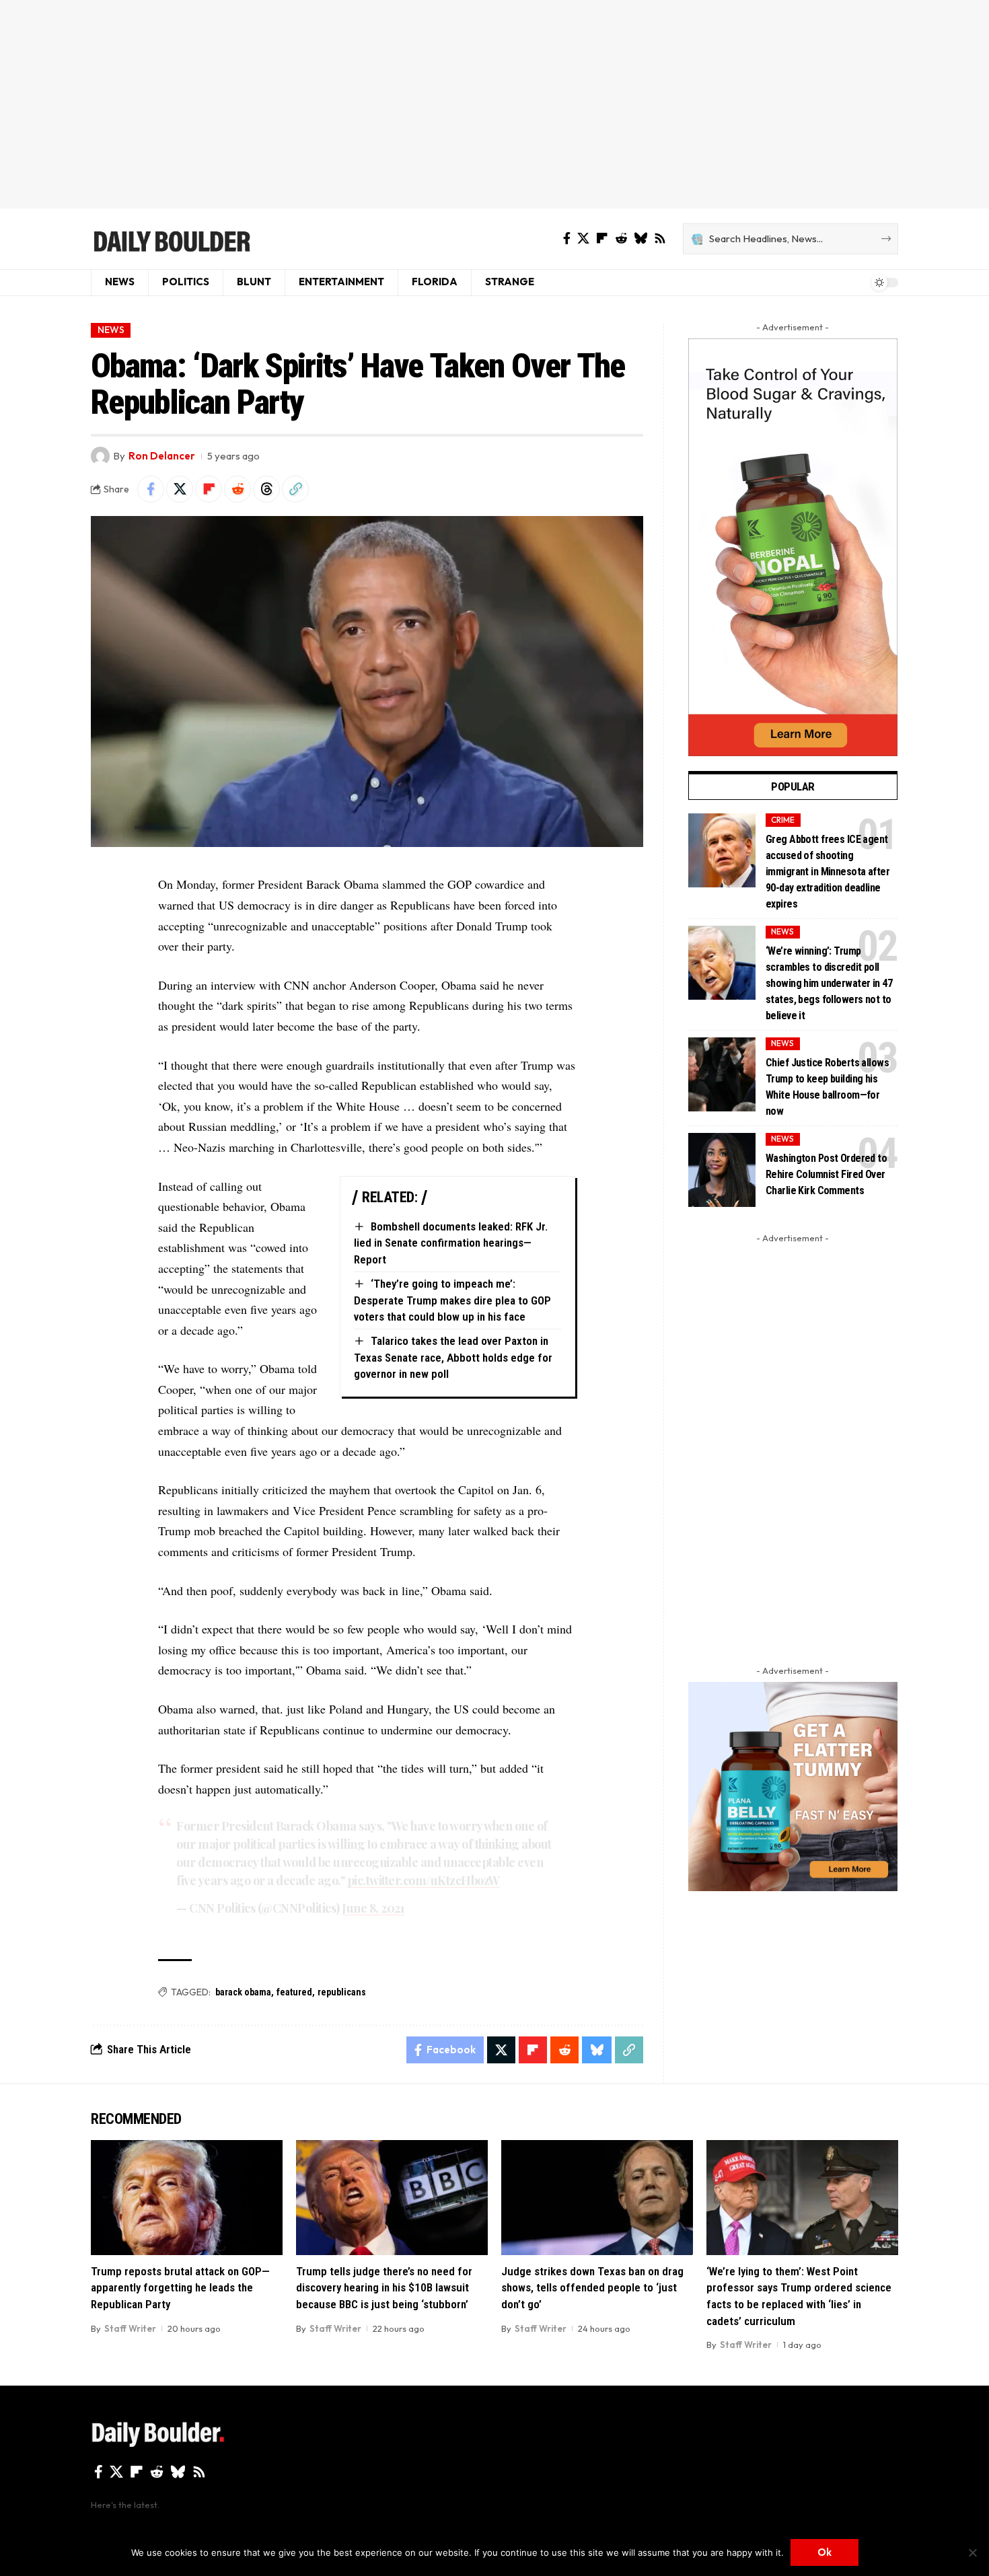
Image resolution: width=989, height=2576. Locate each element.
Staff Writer (130, 2328)
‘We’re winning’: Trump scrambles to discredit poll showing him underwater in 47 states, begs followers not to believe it (829, 983)
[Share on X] (180, 489)
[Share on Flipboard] (209, 489)
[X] (583, 238)
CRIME (783, 820)
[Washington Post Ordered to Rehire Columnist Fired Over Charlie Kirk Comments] (722, 1170)
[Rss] (660, 238)
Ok (825, 2552)
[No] (972, 2552)
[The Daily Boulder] (171, 239)
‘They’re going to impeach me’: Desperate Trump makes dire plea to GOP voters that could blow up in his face (452, 1300)
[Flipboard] (602, 238)
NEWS (111, 330)
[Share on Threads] (266, 489)
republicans (342, 1992)
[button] (295, 489)
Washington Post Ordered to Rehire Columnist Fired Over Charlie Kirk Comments (826, 1174)
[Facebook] (567, 238)
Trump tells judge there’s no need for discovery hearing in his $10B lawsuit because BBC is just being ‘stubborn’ (384, 2288)
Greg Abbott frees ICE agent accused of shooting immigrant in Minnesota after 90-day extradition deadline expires (828, 872)
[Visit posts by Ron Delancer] (100, 456)
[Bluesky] (640, 238)
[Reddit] (621, 238)
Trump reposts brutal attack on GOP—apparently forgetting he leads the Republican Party (180, 2288)
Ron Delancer (162, 456)
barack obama (243, 1992)
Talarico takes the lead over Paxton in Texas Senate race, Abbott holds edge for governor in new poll (453, 1357)
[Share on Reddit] (237, 489)
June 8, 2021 (373, 1908)
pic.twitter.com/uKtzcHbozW (424, 1880)
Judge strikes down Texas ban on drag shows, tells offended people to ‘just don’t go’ (592, 2288)
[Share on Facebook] (151, 489)
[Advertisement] (494, 104)
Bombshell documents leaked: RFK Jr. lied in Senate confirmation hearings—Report (451, 1243)
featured (294, 1992)
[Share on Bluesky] (597, 2050)
